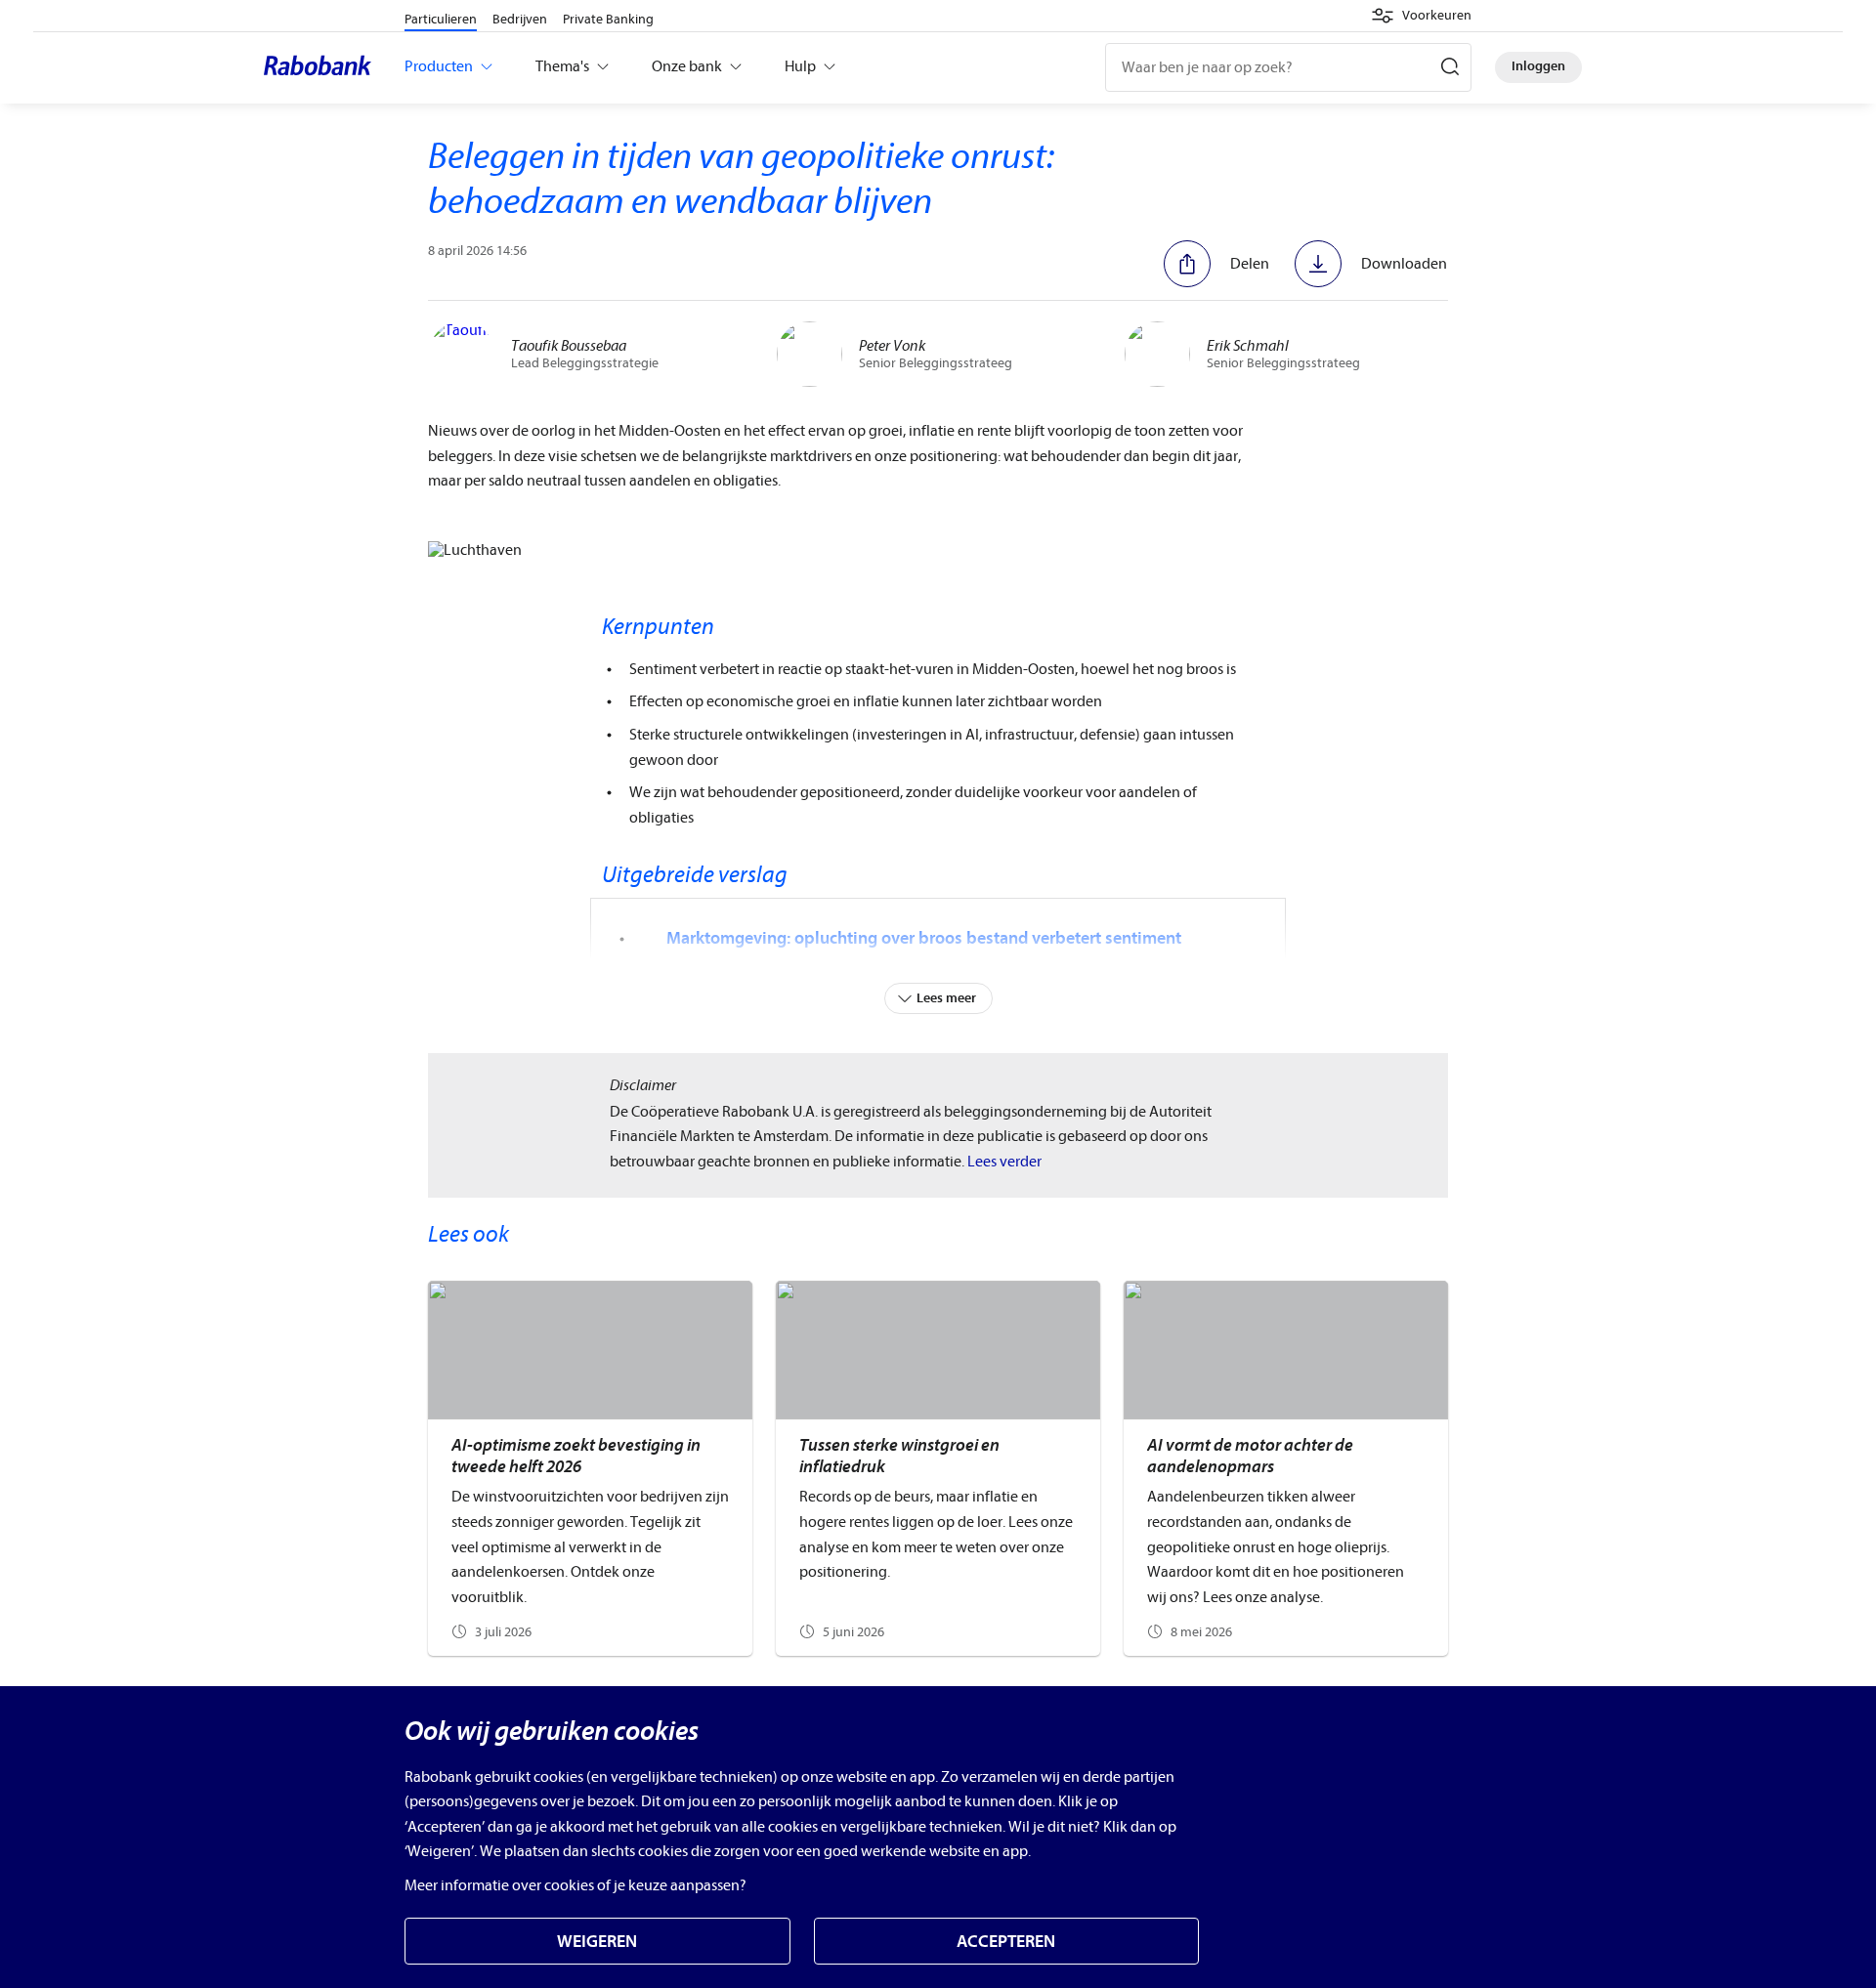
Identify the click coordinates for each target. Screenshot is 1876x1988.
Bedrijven (520, 19)
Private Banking (608, 19)
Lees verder (1004, 1162)
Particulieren (441, 19)
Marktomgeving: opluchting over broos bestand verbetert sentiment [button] (924, 938)
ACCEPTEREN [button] (1006, 1942)
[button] (1421, 16)
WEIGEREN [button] (597, 1942)
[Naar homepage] (322, 67)
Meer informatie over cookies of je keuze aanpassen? (576, 1885)
